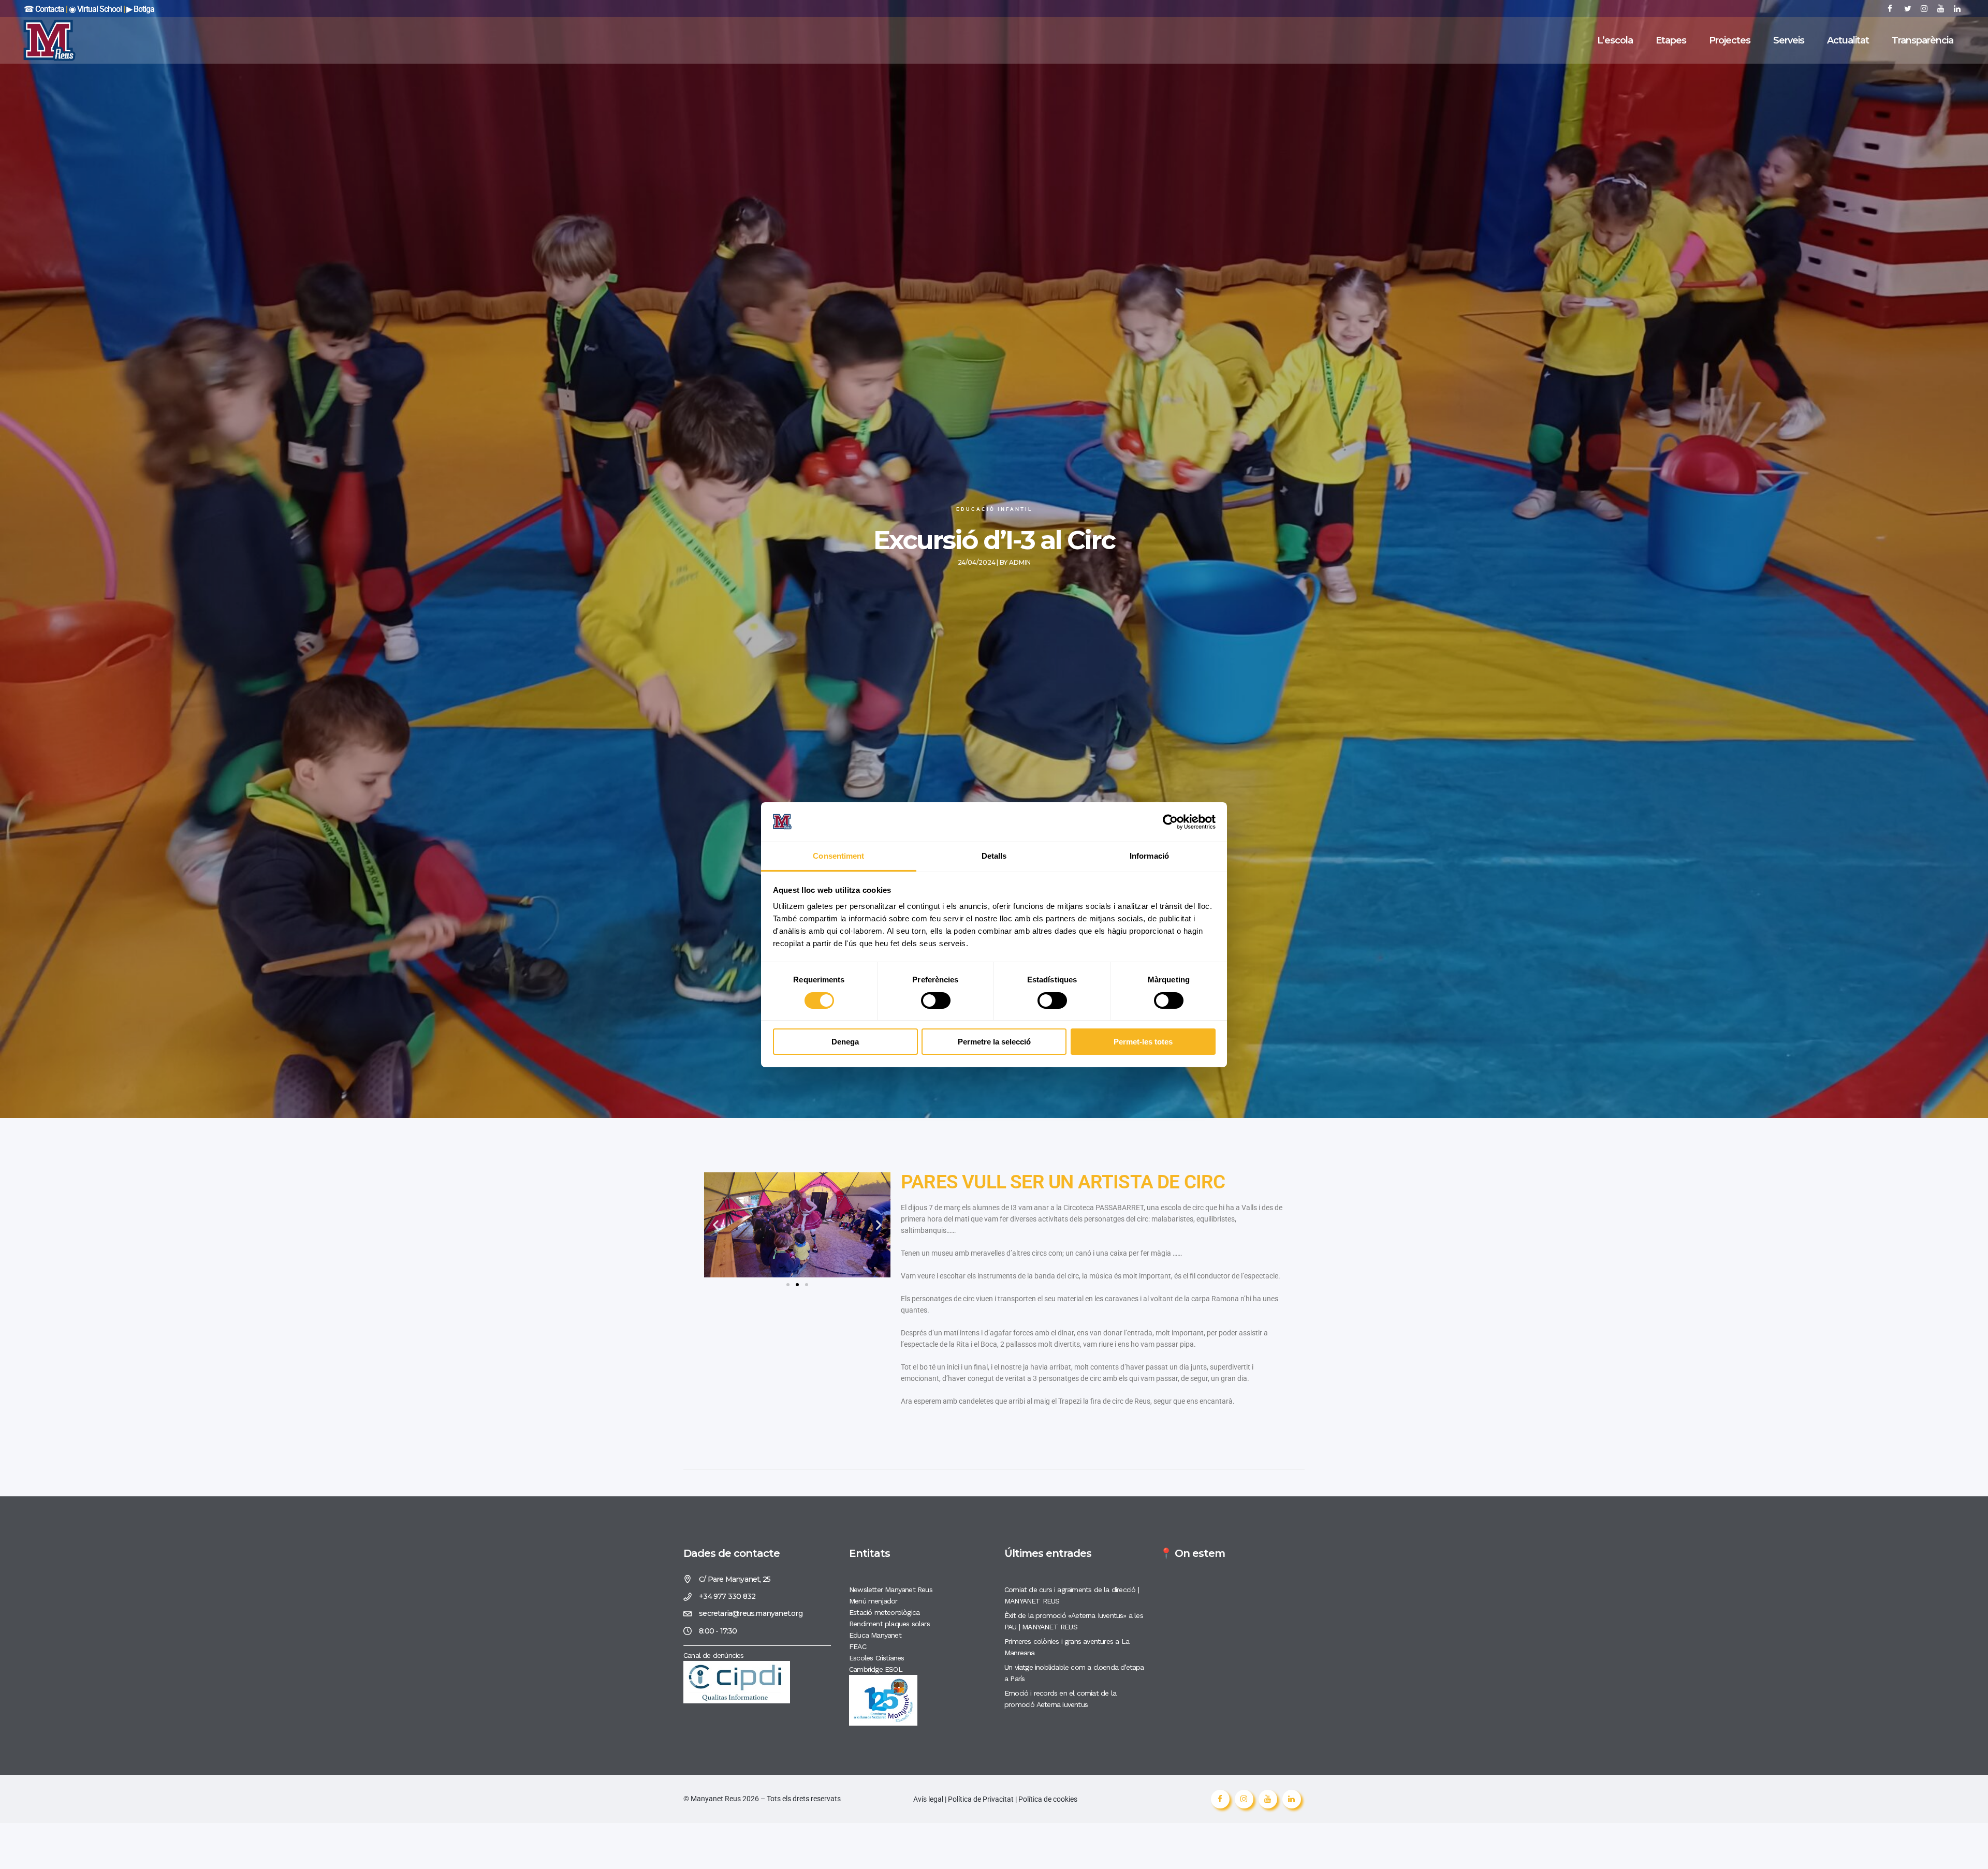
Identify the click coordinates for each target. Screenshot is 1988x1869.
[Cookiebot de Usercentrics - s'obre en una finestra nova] (1170, 822)
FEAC (858, 1646)
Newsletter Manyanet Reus (891, 1590)
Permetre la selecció (994, 1042)
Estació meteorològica (884, 1612)
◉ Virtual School (96, 9)
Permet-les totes (1143, 1042)
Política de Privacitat (981, 1799)
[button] (716, 1225)
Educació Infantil (994, 509)
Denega (845, 1042)
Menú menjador (873, 1601)
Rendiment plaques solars (889, 1624)
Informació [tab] (1149, 856)
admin (1020, 562)
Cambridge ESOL (876, 1669)
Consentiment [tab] (838, 856)
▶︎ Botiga (140, 9)
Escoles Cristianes (877, 1658)
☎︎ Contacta (44, 9)
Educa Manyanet (875, 1635)
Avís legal (929, 1799)
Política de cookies (1048, 1799)
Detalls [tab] (994, 856)
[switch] (936, 1000)
